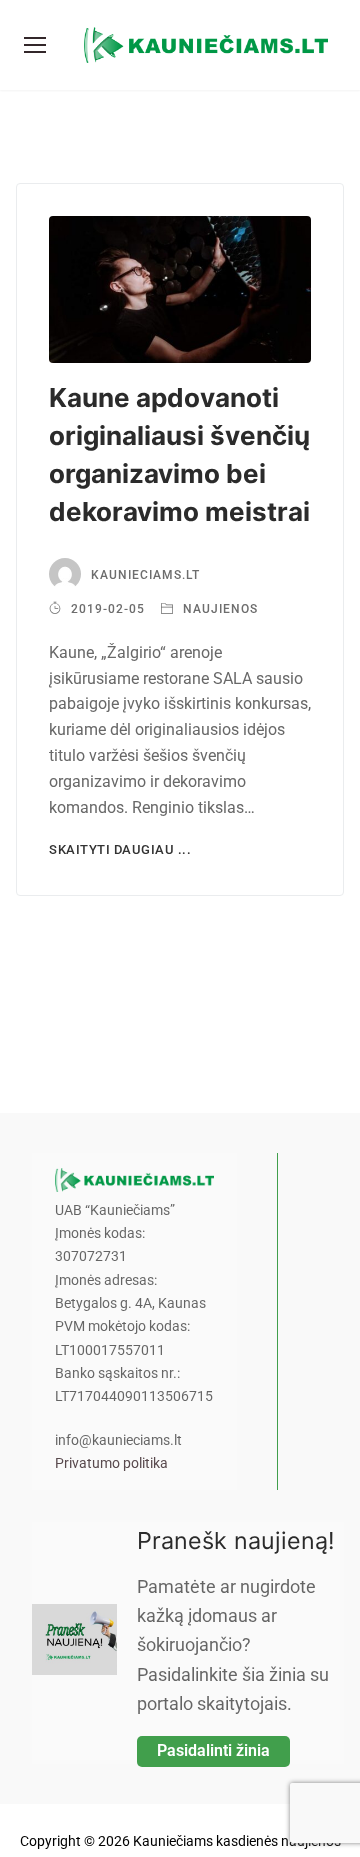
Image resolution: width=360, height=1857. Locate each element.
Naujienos (218, 609)
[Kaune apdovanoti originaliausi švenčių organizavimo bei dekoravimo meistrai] (180, 289)
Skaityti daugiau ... (120, 849)
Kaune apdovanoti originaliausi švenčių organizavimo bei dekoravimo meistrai (179, 454)
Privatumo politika (111, 1463)
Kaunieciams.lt (145, 575)
